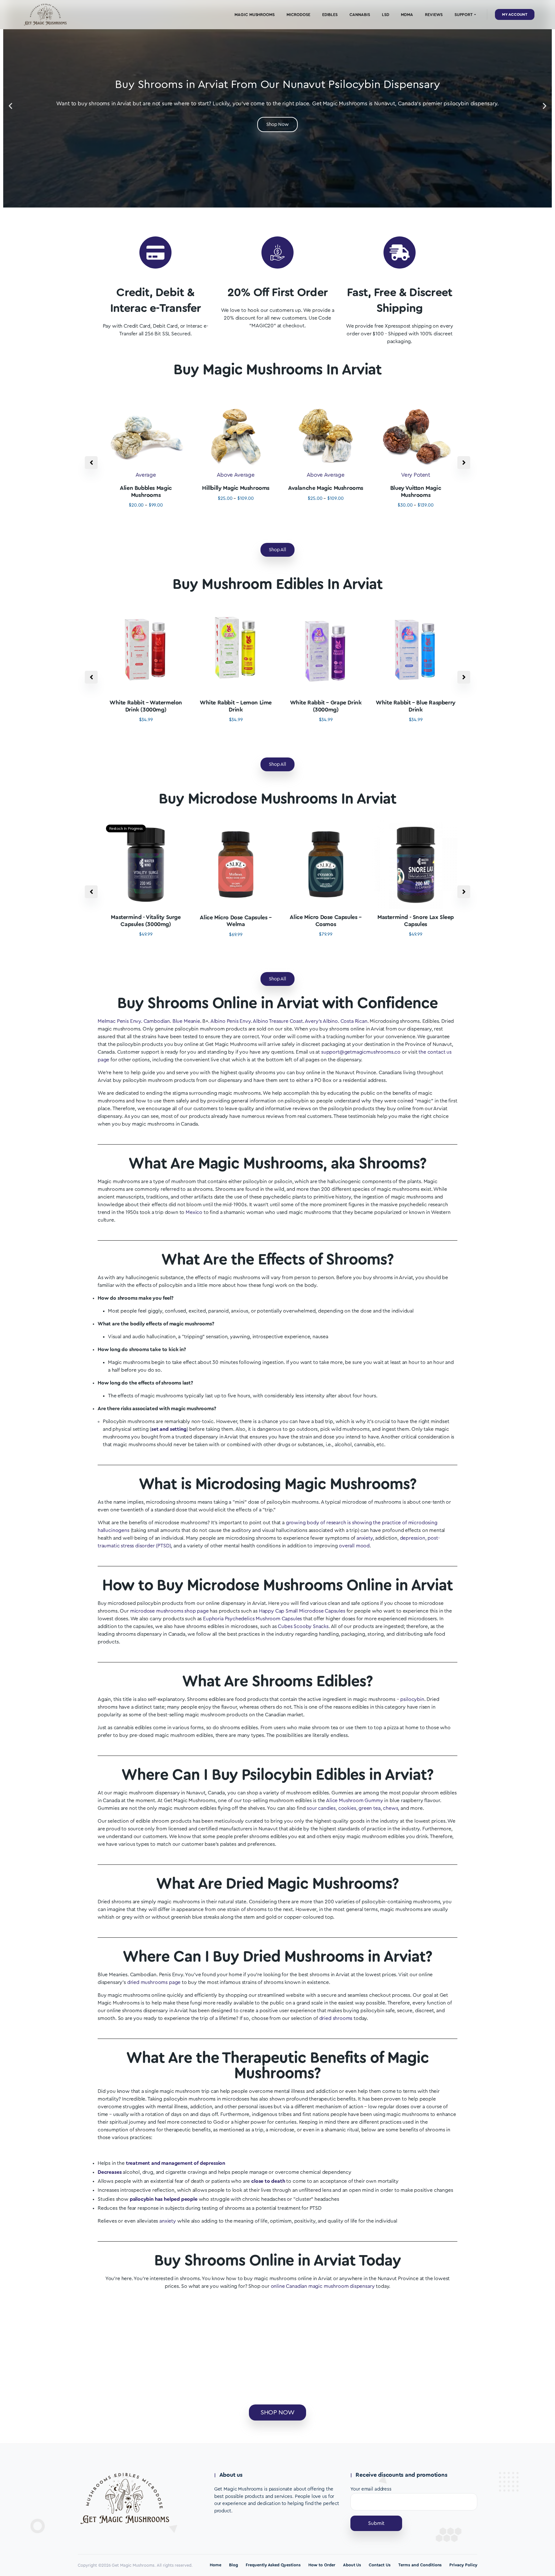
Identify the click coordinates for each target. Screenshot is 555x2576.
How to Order (322, 2565)
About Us (352, 2565)
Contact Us (380, 2565)
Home (216, 2565)
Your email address (371, 2489)
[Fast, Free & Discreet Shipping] (400, 252)
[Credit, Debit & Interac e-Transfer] (155, 252)
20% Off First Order (277, 293)
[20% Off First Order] (277, 252)
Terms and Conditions (420, 2565)
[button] (10, 106)
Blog (233, 2565)
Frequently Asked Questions (273, 2565)
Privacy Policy (463, 2565)
